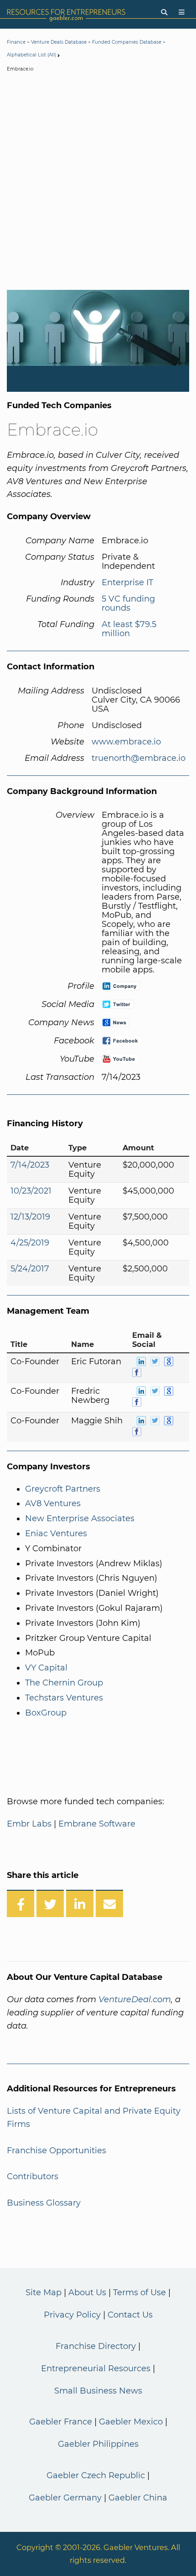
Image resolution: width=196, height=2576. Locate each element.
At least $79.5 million (129, 629)
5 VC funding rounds (128, 603)
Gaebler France (61, 2422)
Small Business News (98, 2391)
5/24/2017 (30, 1269)
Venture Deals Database (59, 42)
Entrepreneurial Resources (96, 2369)
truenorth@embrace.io (139, 758)
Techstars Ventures (64, 1698)
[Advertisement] (98, 183)
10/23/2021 (31, 1191)
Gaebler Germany (65, 2498)
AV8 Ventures (53, 1503)
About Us (87, 2293)
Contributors (33, 2176)
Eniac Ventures (56, 1533)
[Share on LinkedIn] (80, 1903)
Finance (16, 42)
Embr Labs (29, 1824)
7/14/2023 (30, 1165)
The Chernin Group (64, 1683)
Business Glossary (44, 2203)
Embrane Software (97, 1824)
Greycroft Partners (63, 1489)
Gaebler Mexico (131, 2422)
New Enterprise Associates (80, 1518)
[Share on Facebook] (21, 1903)
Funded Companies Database (127, 42)
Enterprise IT (127, 582)
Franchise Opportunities (57, 2151)
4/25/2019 (30, 1243)
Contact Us (130, 2315)
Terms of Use (139, 2293)
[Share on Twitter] (50, 1903)
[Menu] (182, 13)
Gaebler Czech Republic (96, 2475)
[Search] (164, 13)
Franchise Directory (96, 2346)
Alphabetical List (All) (31, 55)
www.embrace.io (126, 742)
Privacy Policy (72, 2315)
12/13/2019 (30, 1217)
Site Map (44, 2293)
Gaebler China (138, 2498)
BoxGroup (46, 1713)
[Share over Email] (109, 1903)
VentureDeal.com (135, 1999)
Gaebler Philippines (98, 2444)
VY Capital (46, 1668)
